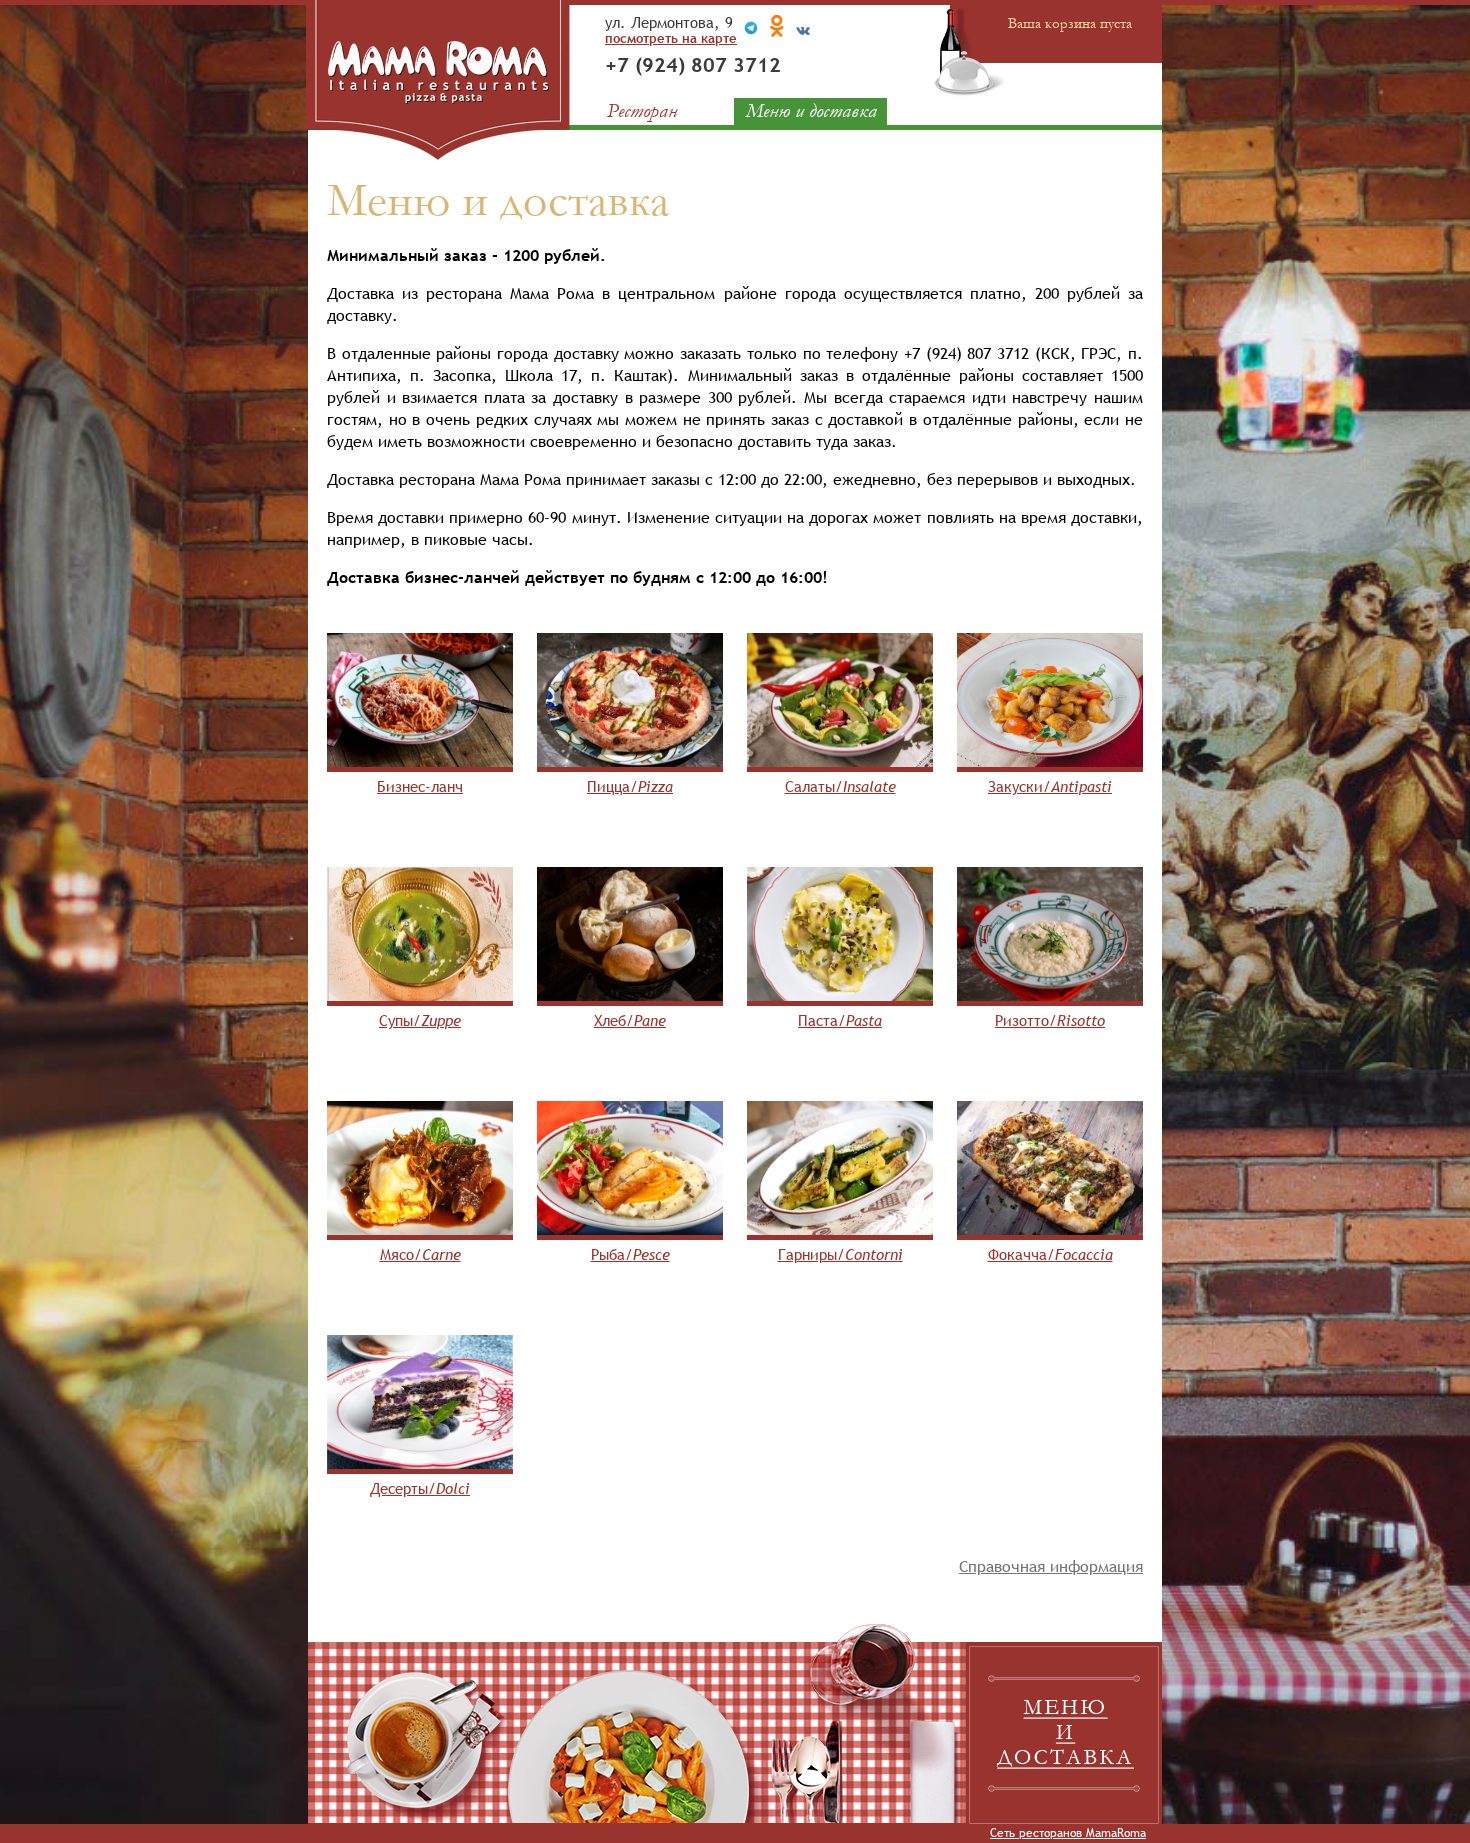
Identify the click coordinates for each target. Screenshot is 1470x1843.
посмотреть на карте (671, 38)
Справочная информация (1051, 1566)
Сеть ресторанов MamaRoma (1068, 1833)
